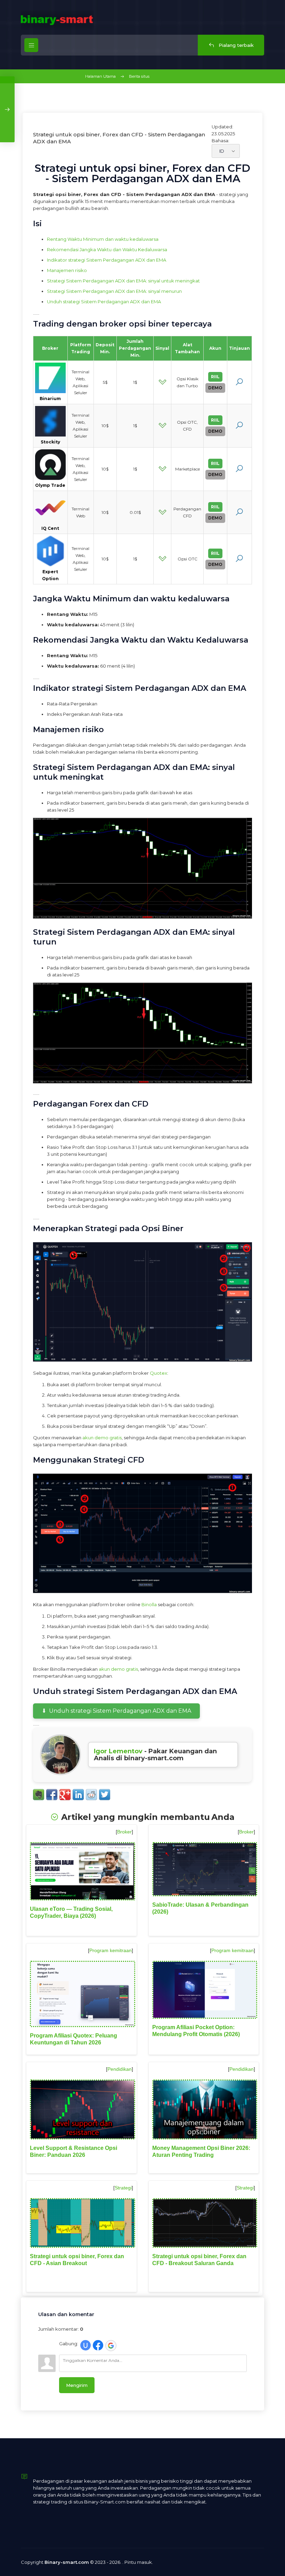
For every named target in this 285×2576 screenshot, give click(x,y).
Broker (124, 1832)
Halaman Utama (100, 76)
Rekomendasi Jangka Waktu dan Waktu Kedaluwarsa (107, 249)
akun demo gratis (102, 1438)
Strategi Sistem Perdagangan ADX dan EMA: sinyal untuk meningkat (123, 281)
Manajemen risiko (67, 270)
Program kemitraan (111, 1950)
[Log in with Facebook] (98, 2345)
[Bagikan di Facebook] (52, 1795)
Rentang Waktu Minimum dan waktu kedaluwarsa (103, 239)
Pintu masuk (138, 2562)
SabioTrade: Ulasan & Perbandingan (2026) (200, 1908)
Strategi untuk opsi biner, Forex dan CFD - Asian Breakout (77, 2260)
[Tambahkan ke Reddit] (91, 1795)
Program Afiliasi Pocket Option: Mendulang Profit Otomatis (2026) (196, 2031)
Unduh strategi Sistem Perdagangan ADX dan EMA (104, 302)
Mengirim (77, 2385)
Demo (215, 388)
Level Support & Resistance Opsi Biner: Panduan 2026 (74, 2151)
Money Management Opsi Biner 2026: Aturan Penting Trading (201, 2151)
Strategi (123, 2188)
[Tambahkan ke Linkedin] (78, 1795)
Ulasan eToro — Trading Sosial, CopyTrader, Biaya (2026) (71, 1912)
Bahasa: (221, 141)
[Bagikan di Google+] (65, 1795)
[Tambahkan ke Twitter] (105, 1795)
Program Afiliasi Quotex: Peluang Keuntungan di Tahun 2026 (74, 2039)
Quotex (158, 1373)
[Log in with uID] (85, 2345)
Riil (215, 377)
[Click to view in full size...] (142, 917)
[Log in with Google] (111, 2346)
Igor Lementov (118, 1751)
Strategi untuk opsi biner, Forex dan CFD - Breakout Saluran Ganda (199, 2260)
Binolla (149, 1604)
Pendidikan (120, 2069)
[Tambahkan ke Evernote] (39, 1795)
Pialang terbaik (235, 45)
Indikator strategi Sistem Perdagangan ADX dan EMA (107, 260)
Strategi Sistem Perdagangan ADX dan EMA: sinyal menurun (114, 291)
